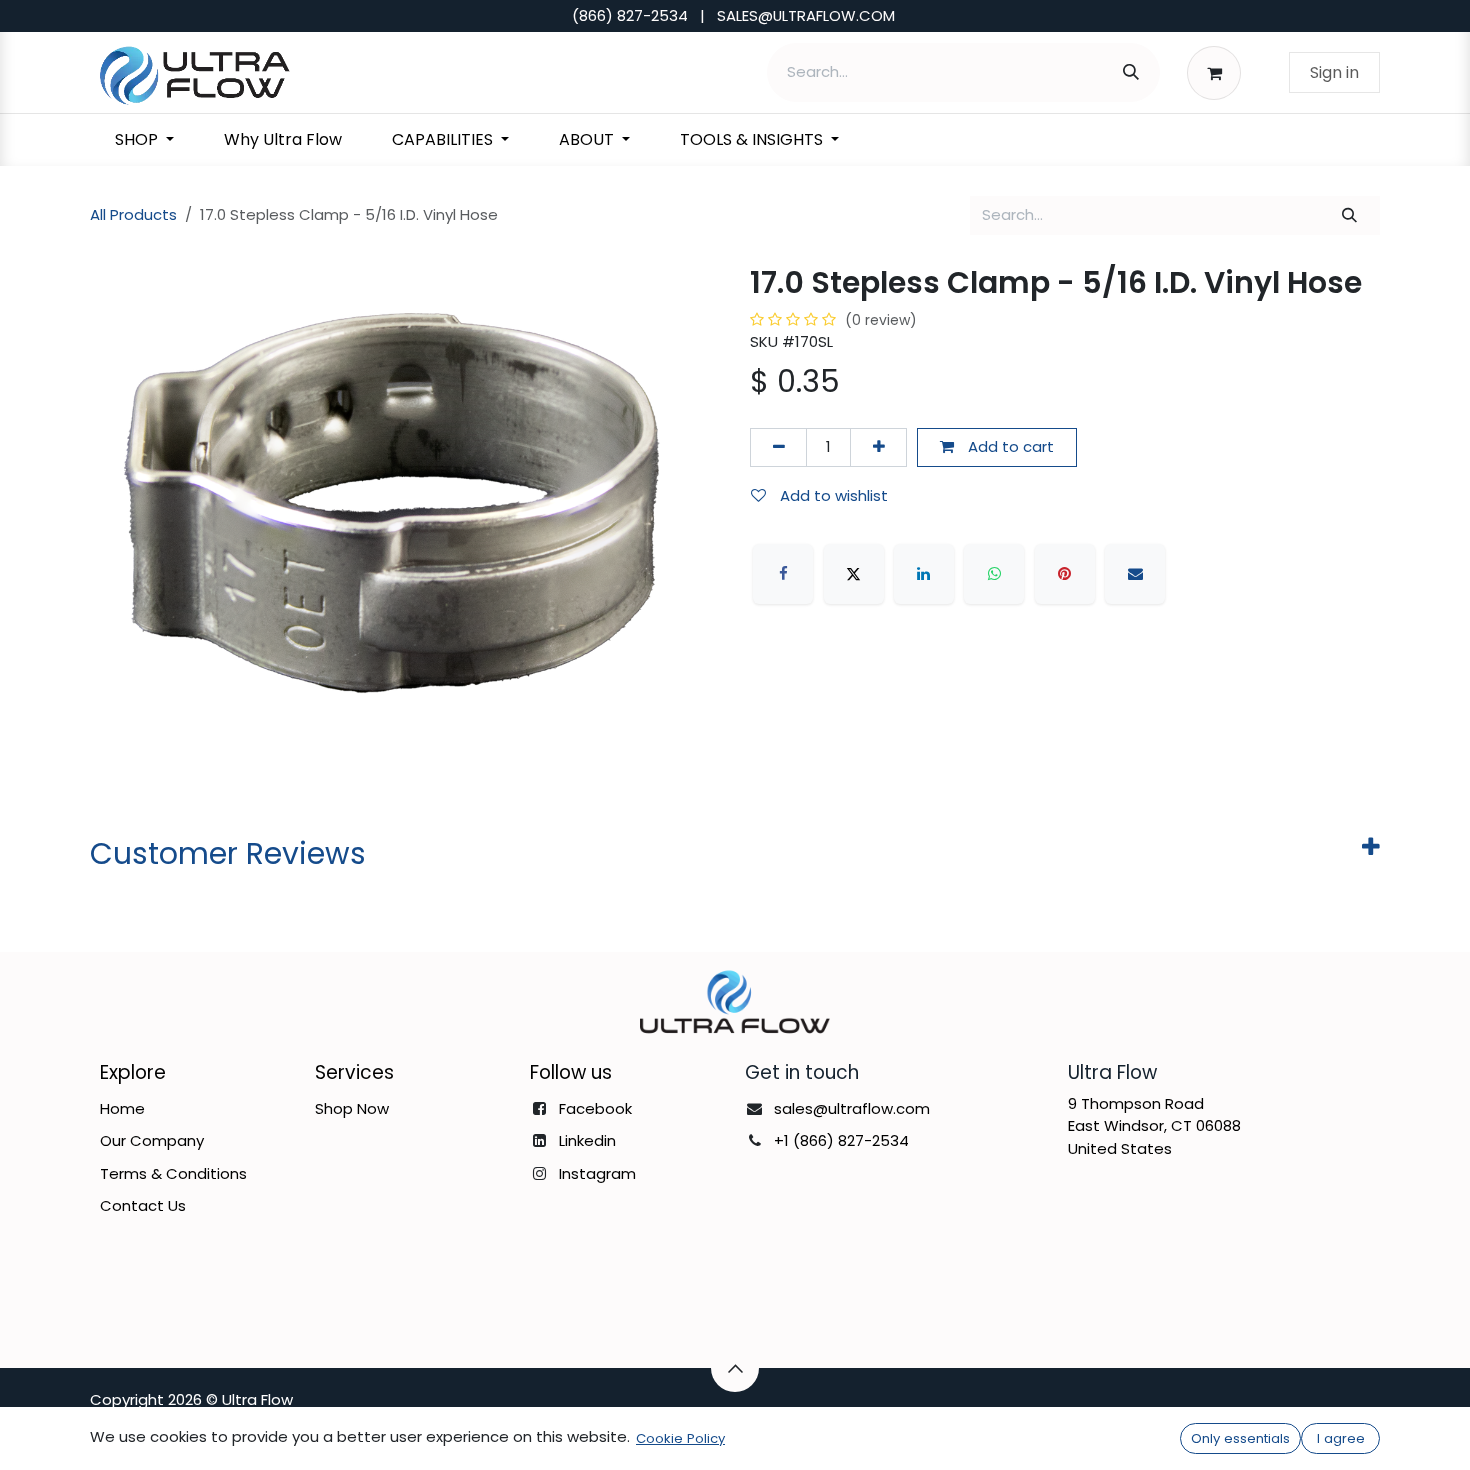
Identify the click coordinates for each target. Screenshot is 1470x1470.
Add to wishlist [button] (832, 495)
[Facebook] (783, 574)
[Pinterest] (1065, 574)
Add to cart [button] (1009, 446)
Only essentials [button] (1240, 1438)
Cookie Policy (680, 1438)
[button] (735, 1368)
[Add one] (878, 447)
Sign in (1334, 72)
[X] (854, 574)
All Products (133, 214)
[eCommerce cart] (1219, 72)
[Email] (1135, 574)
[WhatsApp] (994, 574)
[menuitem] (144, 140)
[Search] (1131, 72)
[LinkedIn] (924, 574)
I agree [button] (1341, 1438)
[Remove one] (778, 447)
